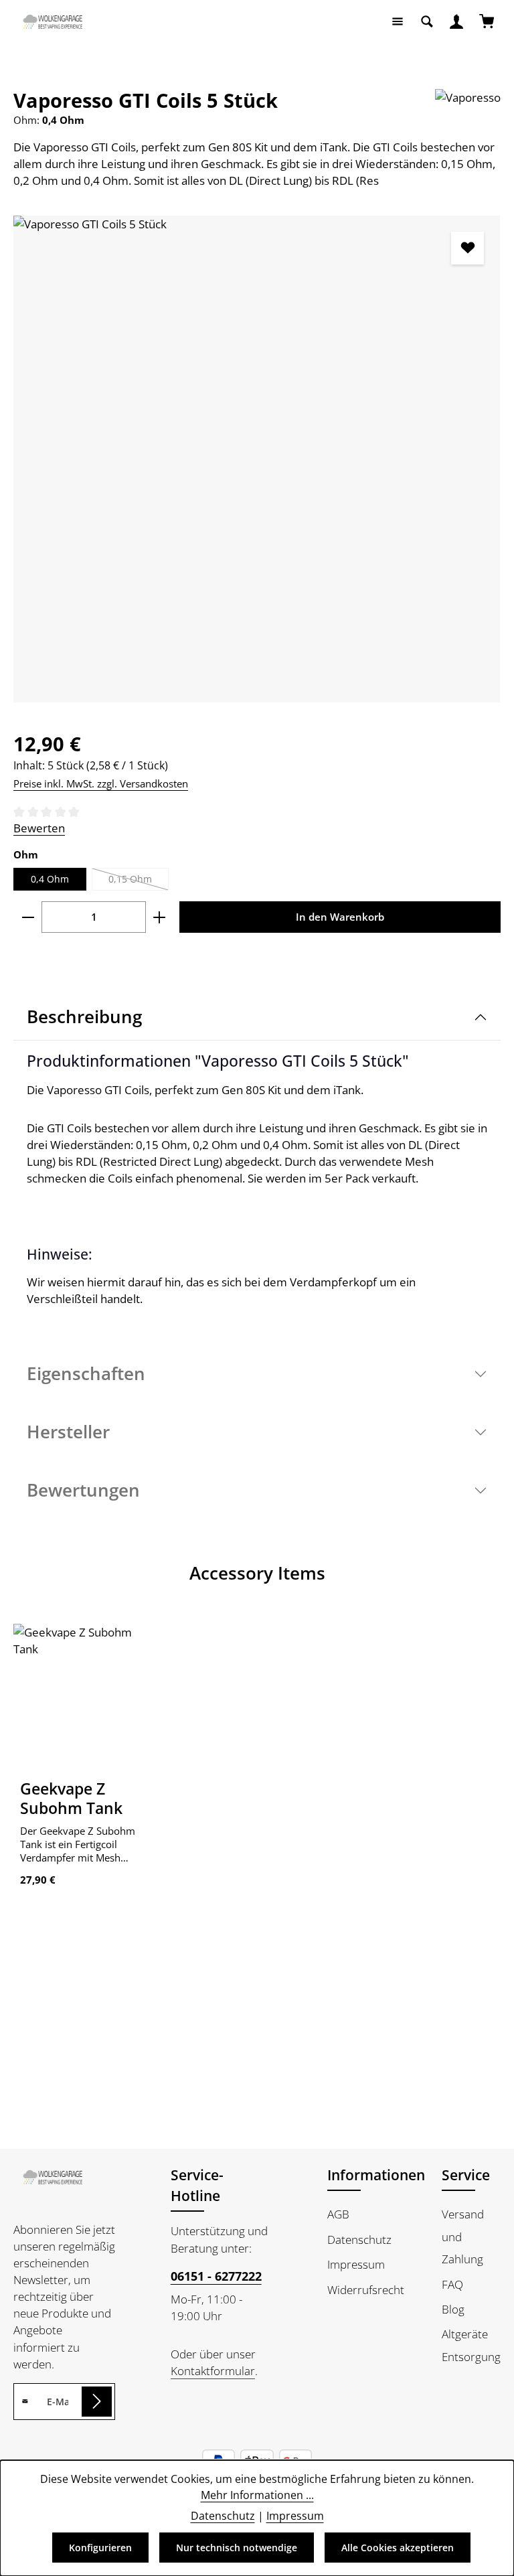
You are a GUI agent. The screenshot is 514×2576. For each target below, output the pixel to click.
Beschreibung (84, 1016)
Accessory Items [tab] (257, 1573)
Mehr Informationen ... (257, 2495)
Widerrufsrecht (366, 2290)
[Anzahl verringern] (28, 917)
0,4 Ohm (50, 879)
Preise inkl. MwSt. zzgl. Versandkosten (101, 783)
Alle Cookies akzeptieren (398, 2548)
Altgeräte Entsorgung (471, 2345)
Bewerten (39, 828)
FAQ (452, 2284)
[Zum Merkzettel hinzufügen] (467, 248)
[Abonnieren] (97, 2402)
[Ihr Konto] (456, 21)
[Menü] (398, 21)
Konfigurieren (100, 2548)
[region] (257, 459)
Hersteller (68, 1432)
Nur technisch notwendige (237, 2548)
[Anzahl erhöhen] (160, 917)
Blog (453, 2309)
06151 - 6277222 (216, 2276)
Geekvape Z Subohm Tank (71, 1799)
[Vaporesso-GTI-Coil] (257, 459)
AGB (338, 2214)
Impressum (356, 2264)
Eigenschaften (86, 1373)
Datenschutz (359, 2240)
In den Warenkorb (340, 917)
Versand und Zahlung (463, 2237)
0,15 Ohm (139, 882)
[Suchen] (427, 21)
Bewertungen (83, 1490)
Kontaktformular (213, 2371)
